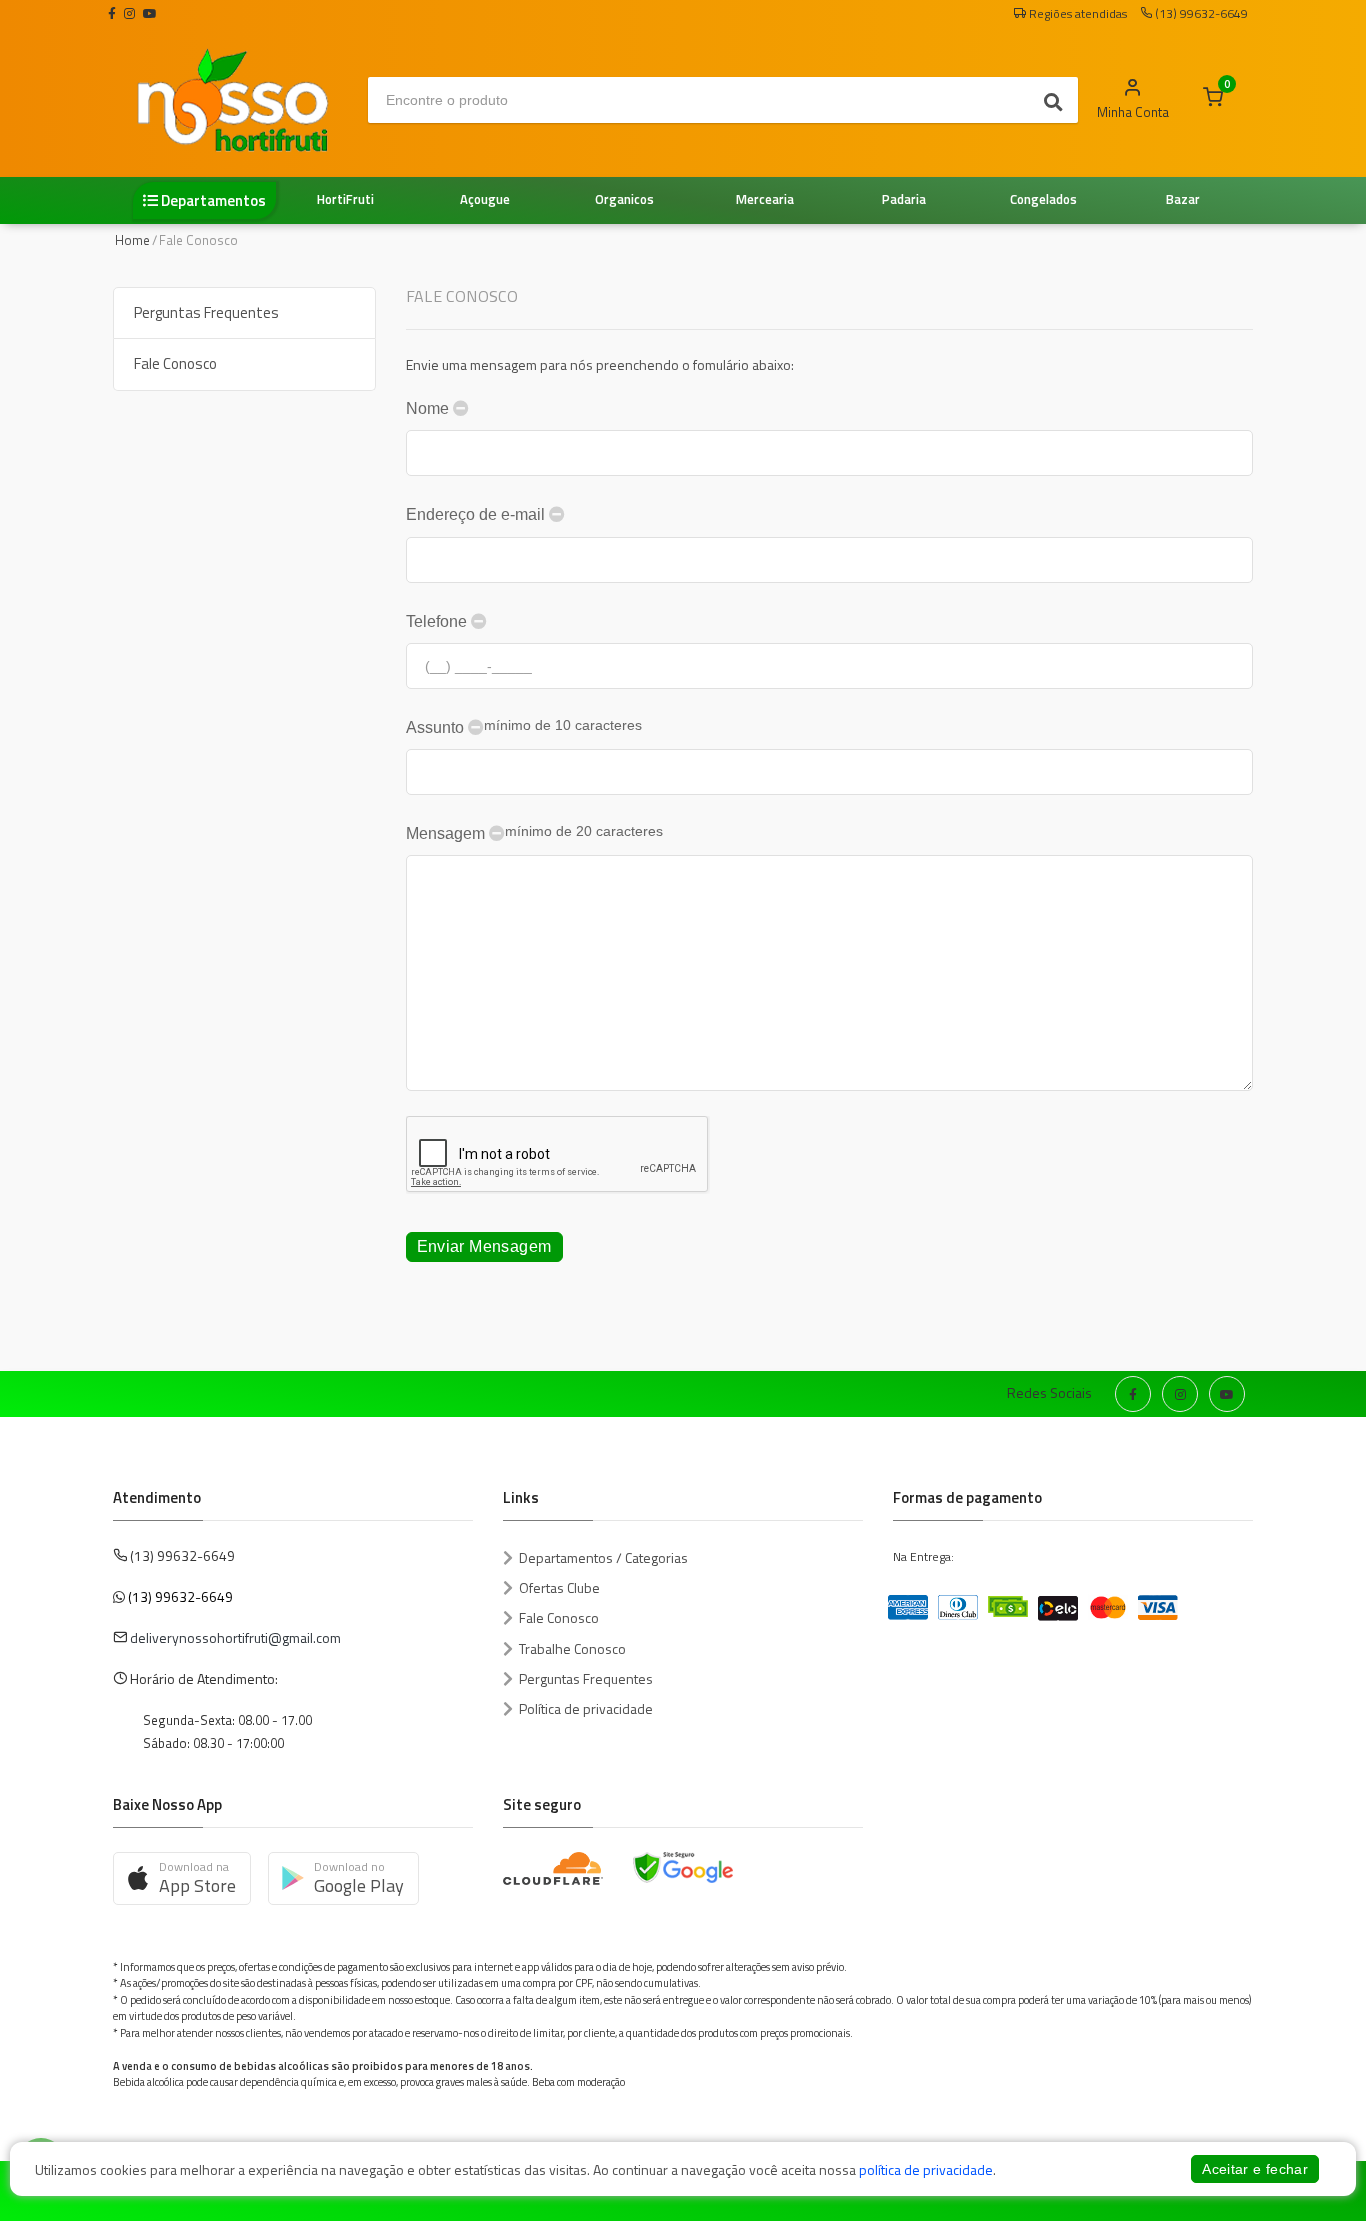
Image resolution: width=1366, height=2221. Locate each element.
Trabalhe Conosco (572, 1648)
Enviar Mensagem (484, 1246)
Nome (429, 408)
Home (132, 240)
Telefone (438, 621)
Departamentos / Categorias (603, 1557)
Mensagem (534, 833)
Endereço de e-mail (477, 514)
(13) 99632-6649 (180, 1596)
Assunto (524, 727)
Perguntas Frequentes (206, 312)
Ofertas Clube (559, 1587)
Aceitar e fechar (1255, 2169)
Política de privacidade (586, 1708)
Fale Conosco (175, 363)
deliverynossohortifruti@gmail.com (235, 1637)
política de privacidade (926, 2169)
